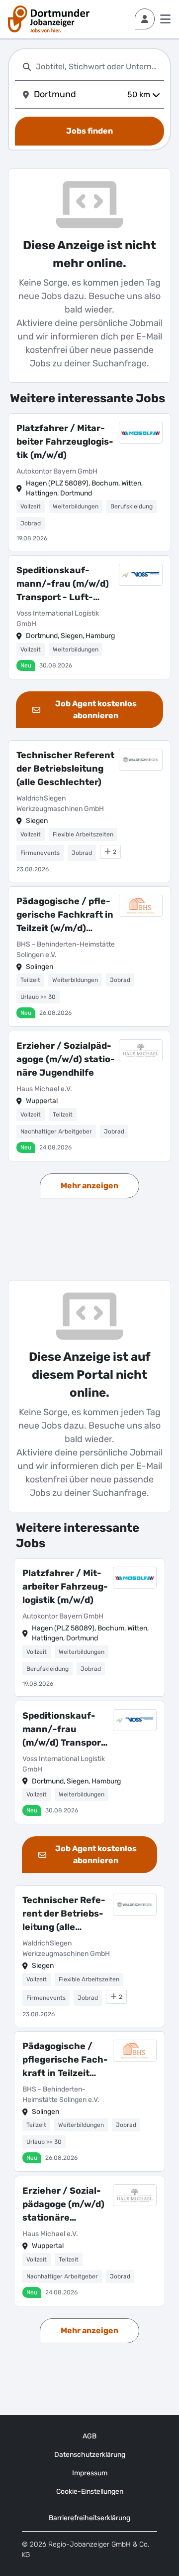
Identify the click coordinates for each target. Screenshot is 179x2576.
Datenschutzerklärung (90, 2455)
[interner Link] (49, 19)
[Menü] (165, 19)
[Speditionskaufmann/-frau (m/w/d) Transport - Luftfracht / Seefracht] (89, 617)
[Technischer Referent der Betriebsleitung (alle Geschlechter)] (89, 811)
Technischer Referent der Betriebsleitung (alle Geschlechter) (65, 769)
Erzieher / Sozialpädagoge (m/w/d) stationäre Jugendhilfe (66, 1059)
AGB (89, 2436)
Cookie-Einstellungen (90, 2492)
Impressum (90, 2473)
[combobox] (98, 67)
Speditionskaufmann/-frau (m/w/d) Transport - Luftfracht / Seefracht (63, 584)
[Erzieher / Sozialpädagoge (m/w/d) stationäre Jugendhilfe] (89, 1096)
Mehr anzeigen (89, 1186)
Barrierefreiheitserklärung (89, 2518)
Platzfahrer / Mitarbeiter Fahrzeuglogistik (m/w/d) (65, 442)
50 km (139, 94)
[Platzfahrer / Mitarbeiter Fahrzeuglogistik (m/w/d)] (89, 482)
